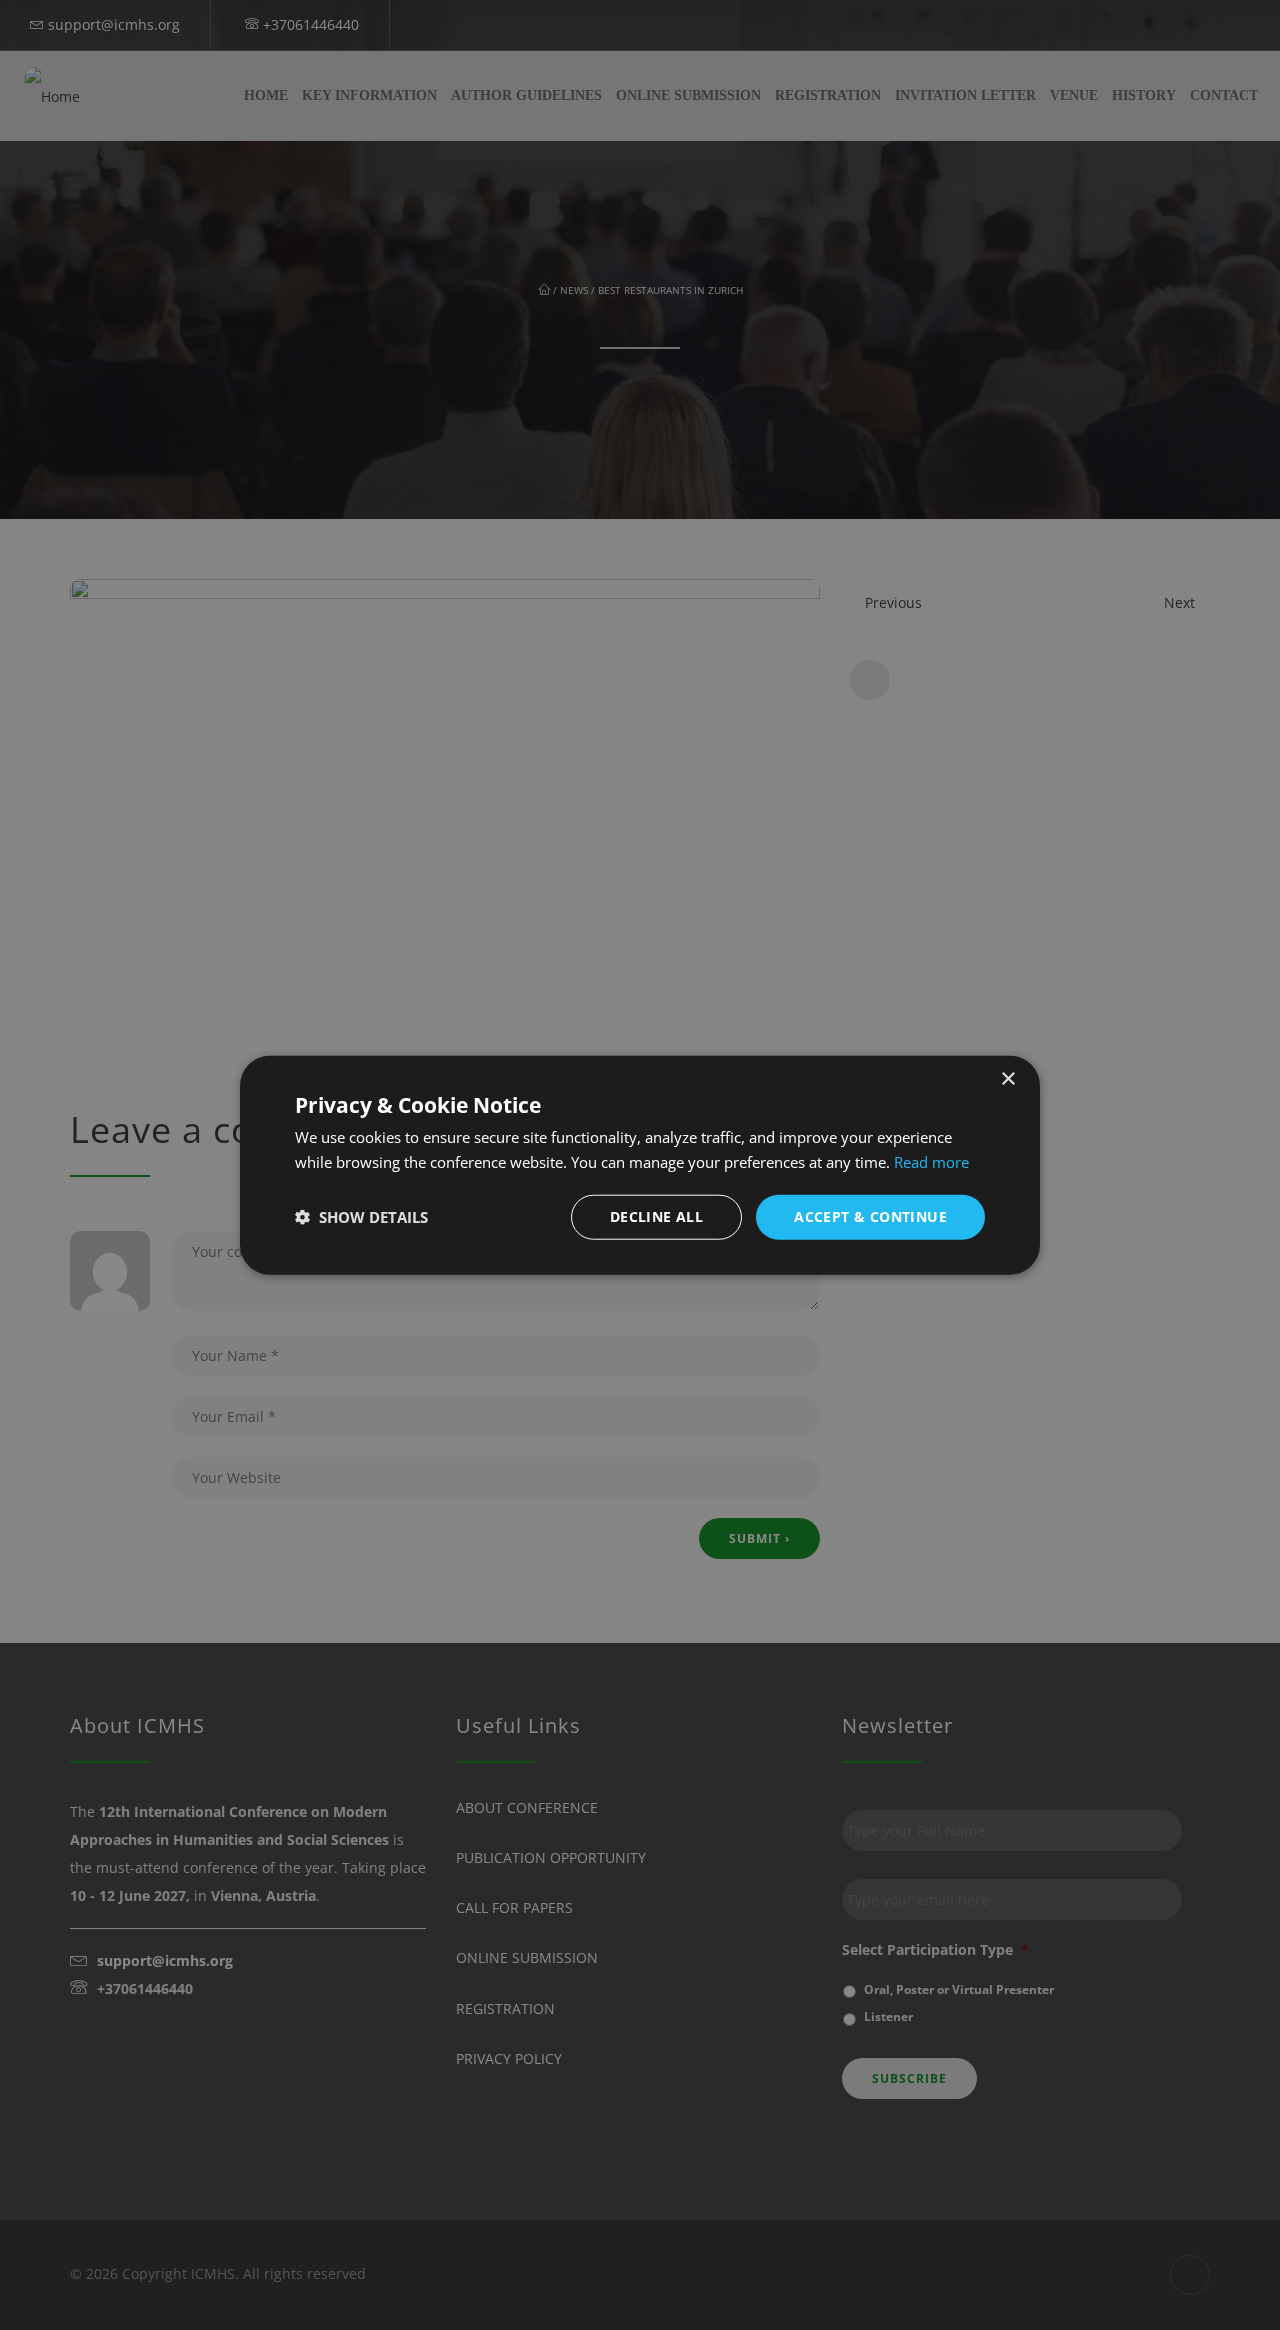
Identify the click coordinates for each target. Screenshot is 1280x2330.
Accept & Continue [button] (870, 1216)
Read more (931, 1162)
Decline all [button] (656, 1216)
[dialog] (640, 1165)
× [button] (1007, 1079)
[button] (361, 1217)
